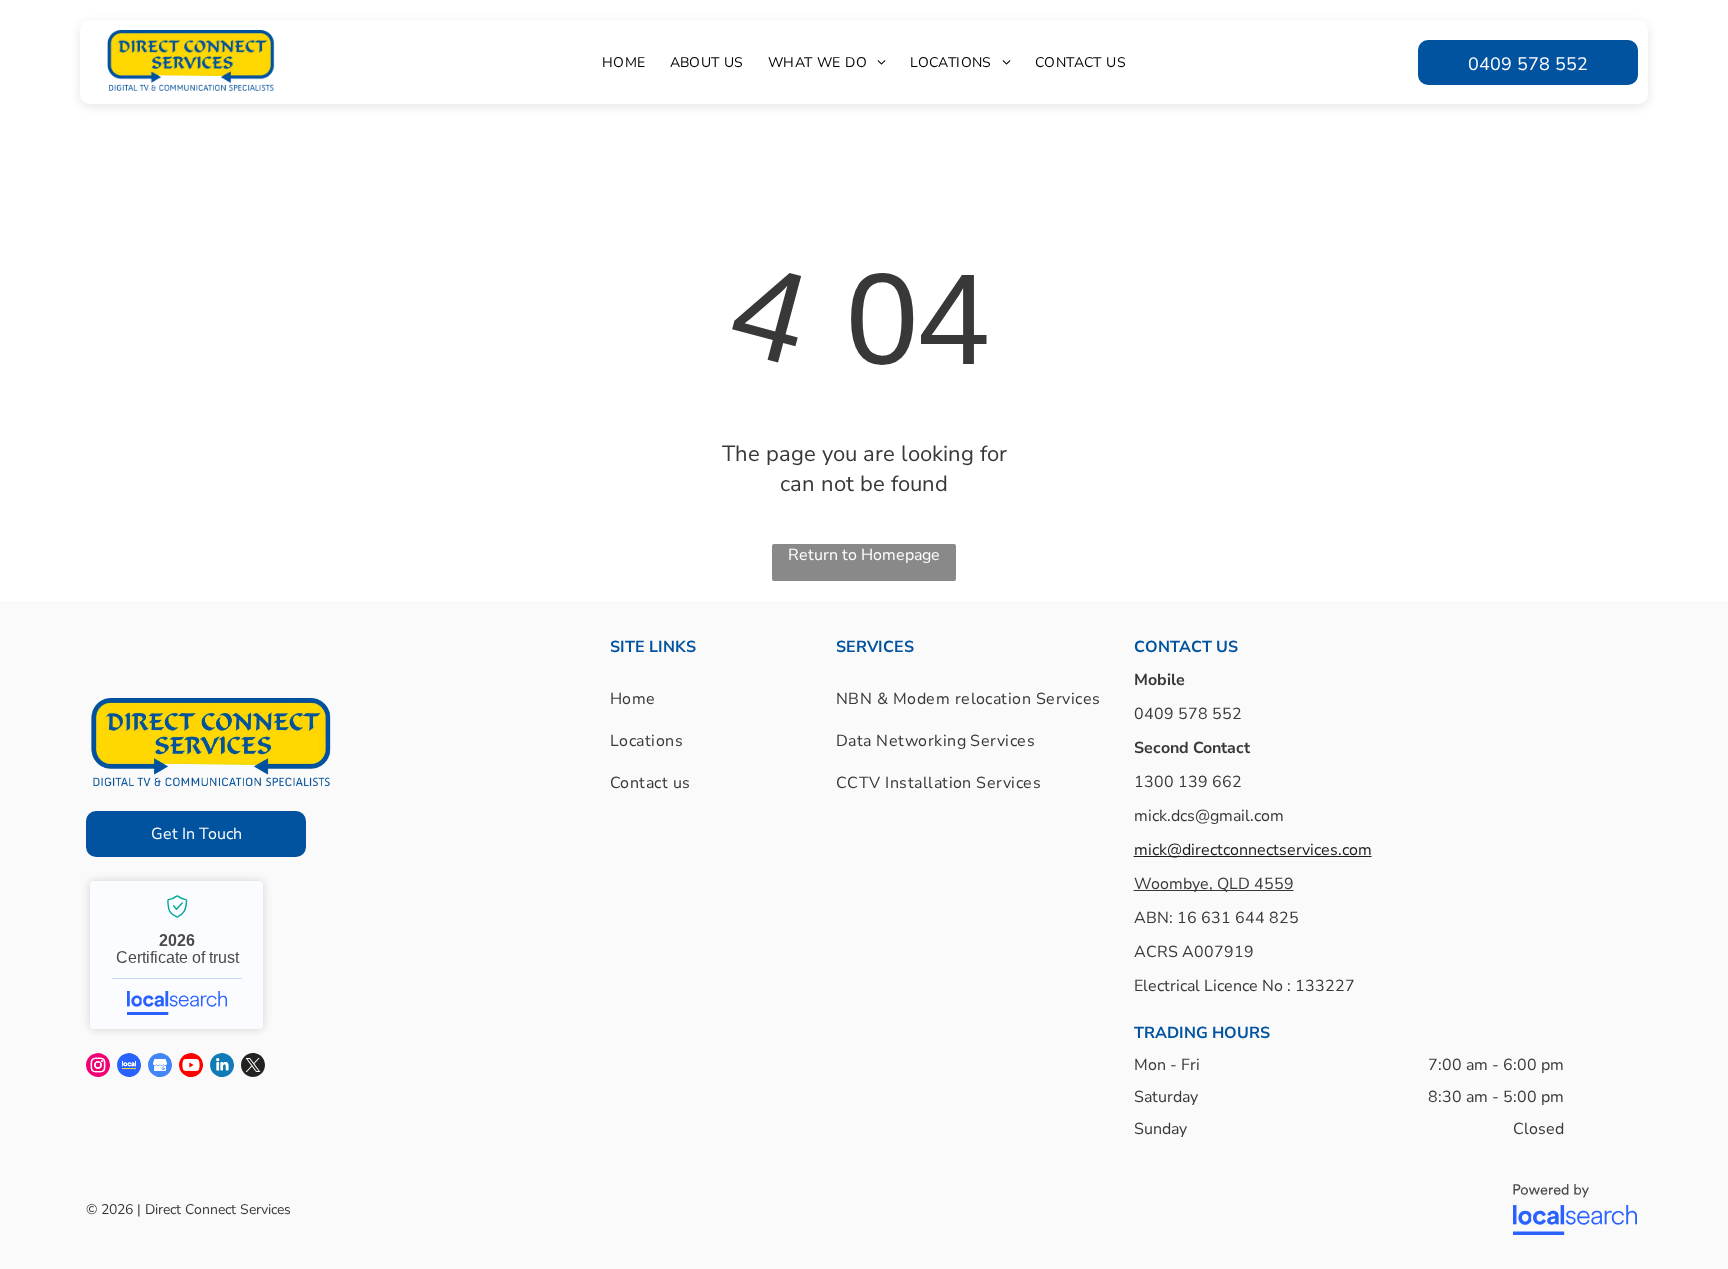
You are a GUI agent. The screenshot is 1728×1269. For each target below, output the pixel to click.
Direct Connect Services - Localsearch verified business (176, 955)
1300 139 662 (1188, 782)
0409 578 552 (1188, 714)
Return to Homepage (864, 555)
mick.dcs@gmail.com (1209, 816)
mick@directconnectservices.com (1253, 850)
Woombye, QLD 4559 (1214, 884)
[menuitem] (624, 62)
